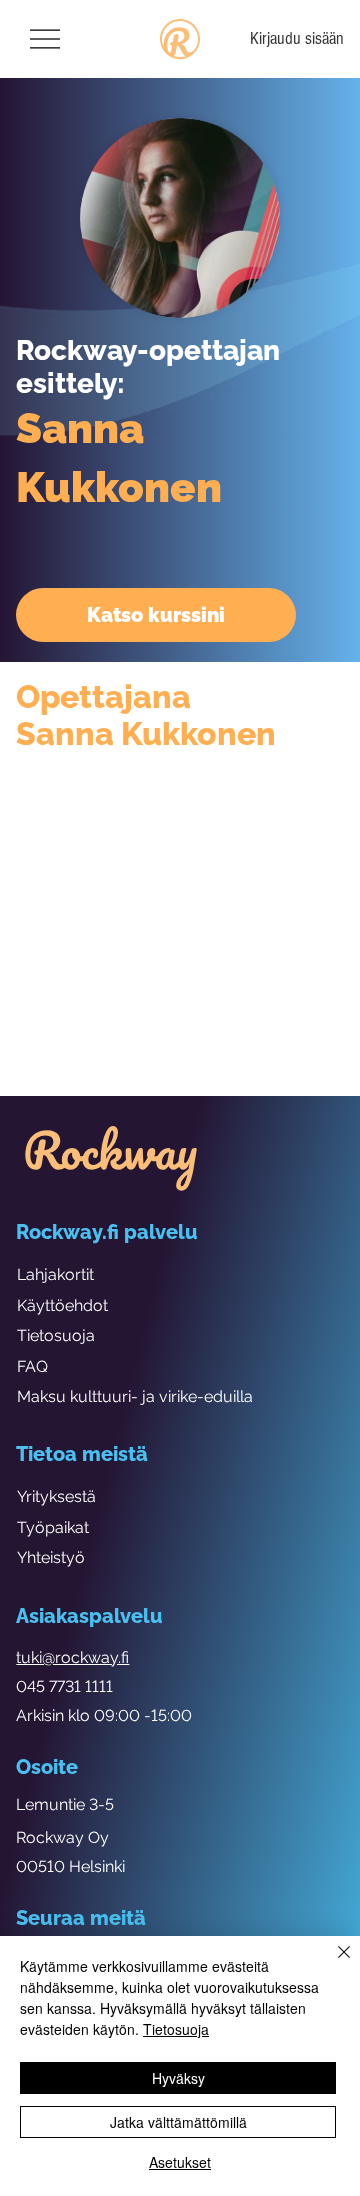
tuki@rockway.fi (72, 1657)
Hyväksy (178, 2078)
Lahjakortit (55, 1274)
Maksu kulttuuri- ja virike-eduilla (135, 1396)
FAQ (32, 1366)
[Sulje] (332, 1964)
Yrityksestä (56, 1496)
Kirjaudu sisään (297, 38)
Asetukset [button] (180, 2162)
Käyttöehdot (62, 1305)
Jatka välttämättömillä (178, 2122)
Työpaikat (53, 1527)
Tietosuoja (56, 1335)
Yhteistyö (51, 1557)
